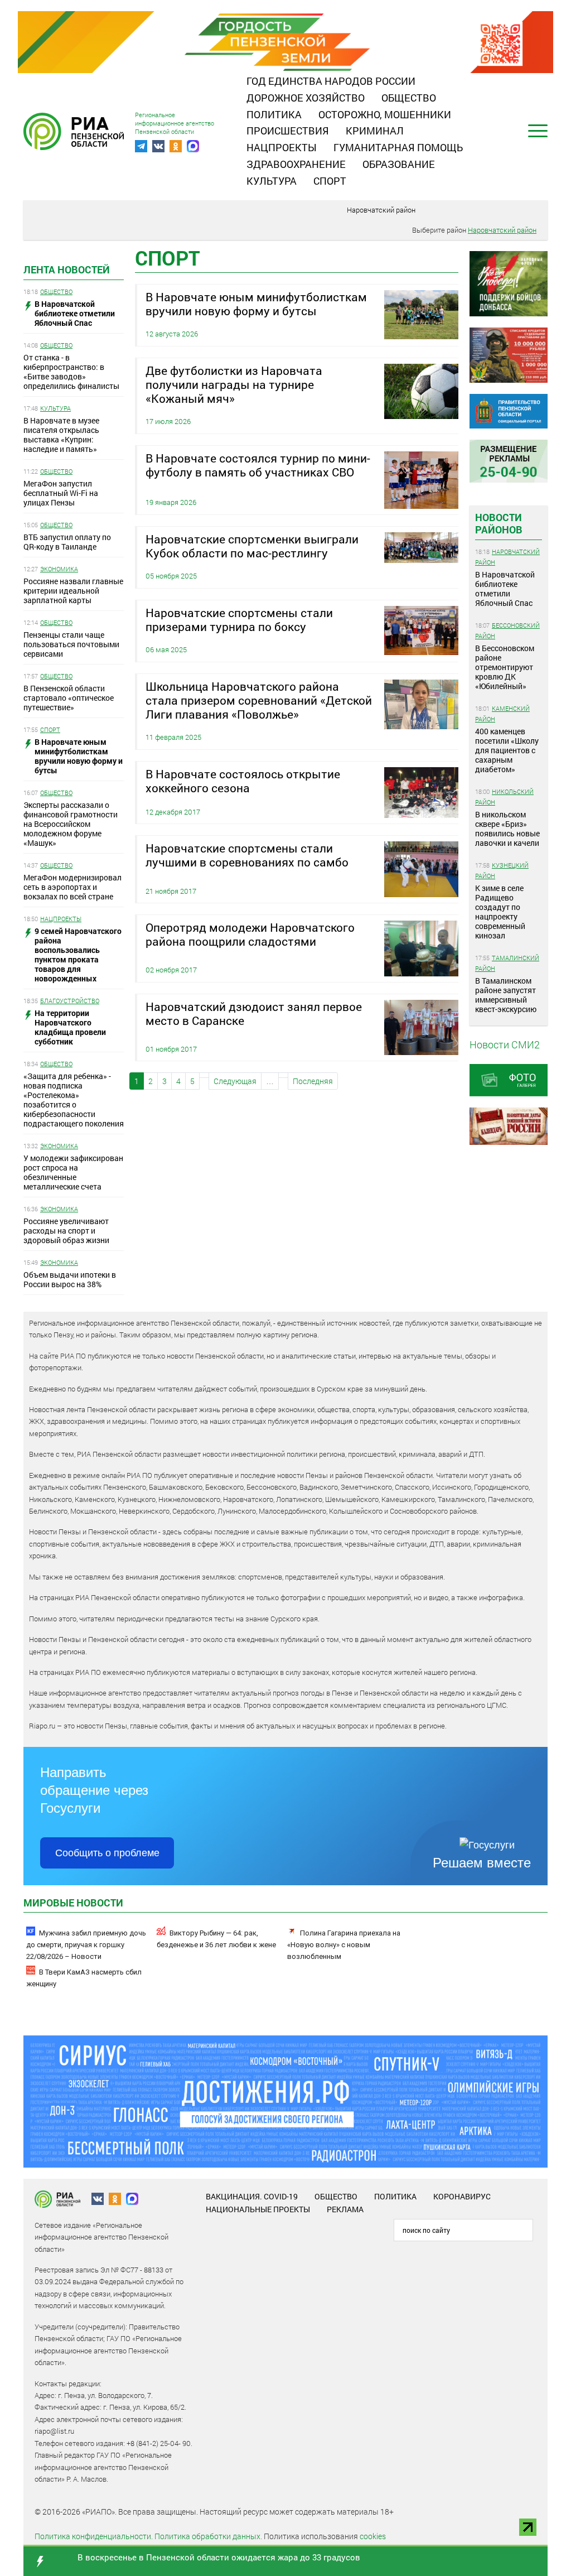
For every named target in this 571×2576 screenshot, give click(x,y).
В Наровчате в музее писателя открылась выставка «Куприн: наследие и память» (61, 435)
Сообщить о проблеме (107, 1853)
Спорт (330, 181)
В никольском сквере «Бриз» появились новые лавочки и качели (507, 829)
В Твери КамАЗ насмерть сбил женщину (84, 1978)
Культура (272, 181)
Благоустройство (70, 1001)
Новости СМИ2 (505, 1044)
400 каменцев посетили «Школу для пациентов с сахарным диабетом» (507, 750)
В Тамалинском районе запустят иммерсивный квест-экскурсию (506, 995)
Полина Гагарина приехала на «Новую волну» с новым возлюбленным (344, 1945)
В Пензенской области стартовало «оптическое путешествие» (69, 698)
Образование (399, 164)
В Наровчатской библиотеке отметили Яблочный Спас (505, 589)
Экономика (59, 569)
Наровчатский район (381, 210)
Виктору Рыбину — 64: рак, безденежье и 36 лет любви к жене (216, 1939)
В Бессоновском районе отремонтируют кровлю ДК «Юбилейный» (505, 667)
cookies (373, 2536)
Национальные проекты (258, 2209)
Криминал (375, 131)
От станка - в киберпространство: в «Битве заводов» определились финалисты (71, 372)
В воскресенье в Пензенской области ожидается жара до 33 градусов (219, 2557)
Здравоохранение (296, 164)
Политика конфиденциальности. (94, 2536)
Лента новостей (67, 269)
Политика (274, 114)
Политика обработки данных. (208, 2536)
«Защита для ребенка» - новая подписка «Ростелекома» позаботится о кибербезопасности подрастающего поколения (74, 1100)
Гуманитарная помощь (398, 147)
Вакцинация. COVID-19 (252, 2196)
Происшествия (288, 131)
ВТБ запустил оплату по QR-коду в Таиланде (67, 542)
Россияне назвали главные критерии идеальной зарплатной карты (73, 591)
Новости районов (499, 523)
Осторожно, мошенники (385, 114)
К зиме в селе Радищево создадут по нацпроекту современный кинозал (500, 912)
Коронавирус (462, 2196)
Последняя (313, 1081)
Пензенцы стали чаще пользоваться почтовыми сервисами (71, 644)
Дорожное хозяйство (306, 98)
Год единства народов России (331, 81)
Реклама (345, 2209)
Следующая (235, 1081)
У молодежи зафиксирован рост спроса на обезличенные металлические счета (73, 1172)
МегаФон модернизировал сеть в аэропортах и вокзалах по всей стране (72, 887)
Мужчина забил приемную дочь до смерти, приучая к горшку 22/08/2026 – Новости (86, 1945)
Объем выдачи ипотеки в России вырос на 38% (70, 1279)
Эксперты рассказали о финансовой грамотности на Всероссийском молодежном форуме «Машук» (71, 824)
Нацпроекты (282, 147)
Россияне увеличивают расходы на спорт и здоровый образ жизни (66, 1231)
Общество (409, 98)
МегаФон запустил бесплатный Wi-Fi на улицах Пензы (61, 493)
